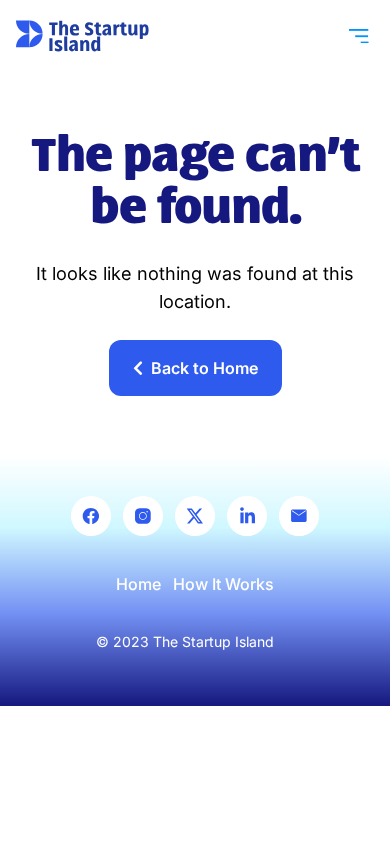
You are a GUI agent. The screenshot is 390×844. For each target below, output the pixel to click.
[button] (359, 36)
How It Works (223, 584)
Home (138, 584)
